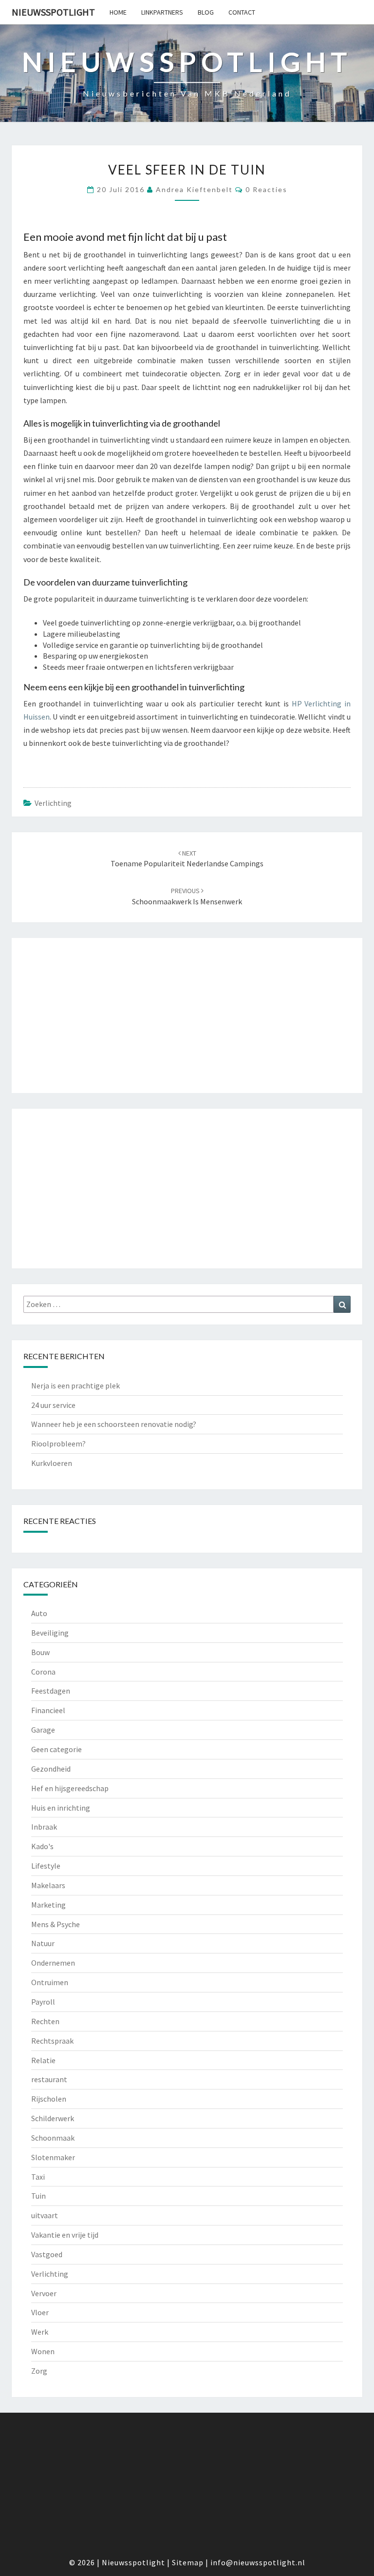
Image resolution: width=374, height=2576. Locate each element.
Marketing (48, 1905)
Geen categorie (56, 1749)
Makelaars (48, 1885)
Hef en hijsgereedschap (70, 1788)
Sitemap (188, 2562)
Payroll (43, 2002)
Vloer (40, 2312)
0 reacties (266, 189)
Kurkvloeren (52, 1463)
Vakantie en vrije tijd (65, 2235)
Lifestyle (46, 1866)
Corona (43, 1672)
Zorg (39, 2371)
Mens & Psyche (56, 1924)
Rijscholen (49, 2099)
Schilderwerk (53, 2118)
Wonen (43, 2351)
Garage (43, 1730)
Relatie (43, 2060)
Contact (242, 12)
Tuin (38, 2196)
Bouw (40, 1652)
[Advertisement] (187, 1015)
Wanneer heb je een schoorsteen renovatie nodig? (114, 1424)
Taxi (38, 2177)
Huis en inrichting (61, 1808)
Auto (39, 1613)
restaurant (49, 2079)
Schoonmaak (53, 2138)
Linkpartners (162, 12)
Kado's (42, 1846)
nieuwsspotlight (53, 12)
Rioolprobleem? (58, 1444)
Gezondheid (51, 1769)
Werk (40, 2332)
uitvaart (45, 2215)
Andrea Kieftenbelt (194, 189)
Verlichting (53, 803)
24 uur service (53, 1405)
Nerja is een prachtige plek (75, 1386)
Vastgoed (47, 2254)
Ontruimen (50, 1982)
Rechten (45, 2021)
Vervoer (44, 2293)
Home (118, 12)
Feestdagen (51, 1691)
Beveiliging (50, 1633)
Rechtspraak (52, 2041)
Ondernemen (53, 1963)
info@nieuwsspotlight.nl (258, 2562)
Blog (206, 12)
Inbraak (44, 1827)
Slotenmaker (53, 2157)
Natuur (43, 1943)
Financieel (48, 1710)
